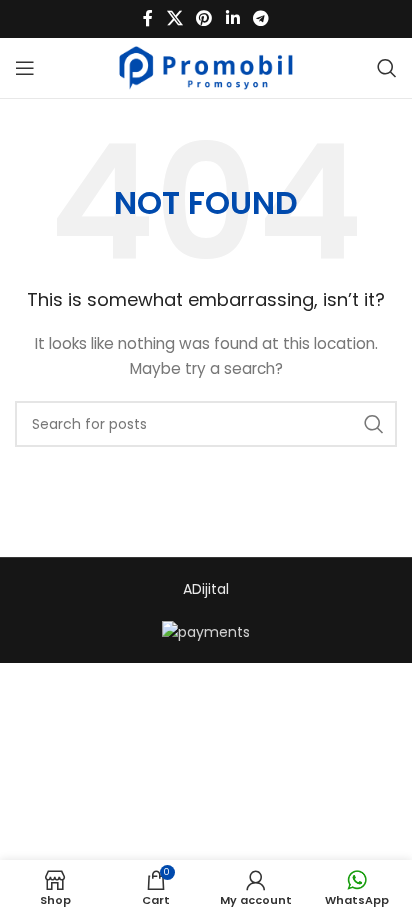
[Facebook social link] (148, 18)
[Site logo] (206, 67)
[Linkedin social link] (232, 18)
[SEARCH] (374, 424)
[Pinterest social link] (204, 18)
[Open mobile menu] (25, 68)
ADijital (206, 589)
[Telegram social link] (260, 18)
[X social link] (174, 18)
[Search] (387, 68)
